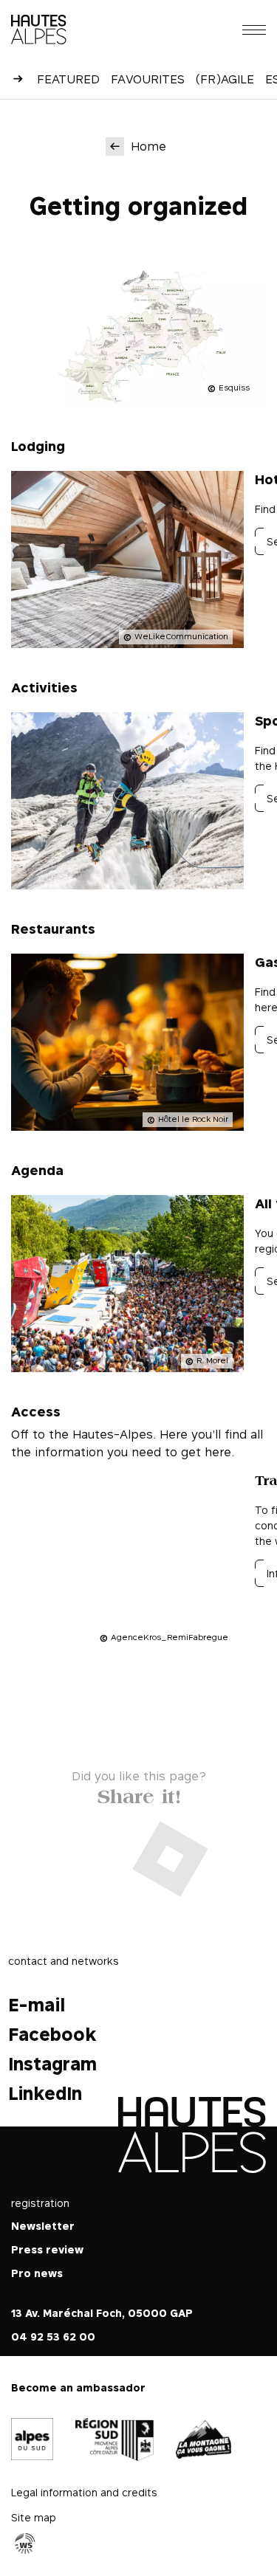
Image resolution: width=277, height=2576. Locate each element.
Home (148, 146)
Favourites (148, 79)
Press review (47, 2249)
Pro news (37, 2273)
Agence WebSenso (25, 2544)
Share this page (138, 1793)
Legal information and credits (84, 2492)
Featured (68, 79)
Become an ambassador (78, 2387)
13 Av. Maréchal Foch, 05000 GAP (102, 2313)
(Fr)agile (225, 79)
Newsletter (43, 2226)
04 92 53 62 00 (53, 2336)
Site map (34, 2517)
